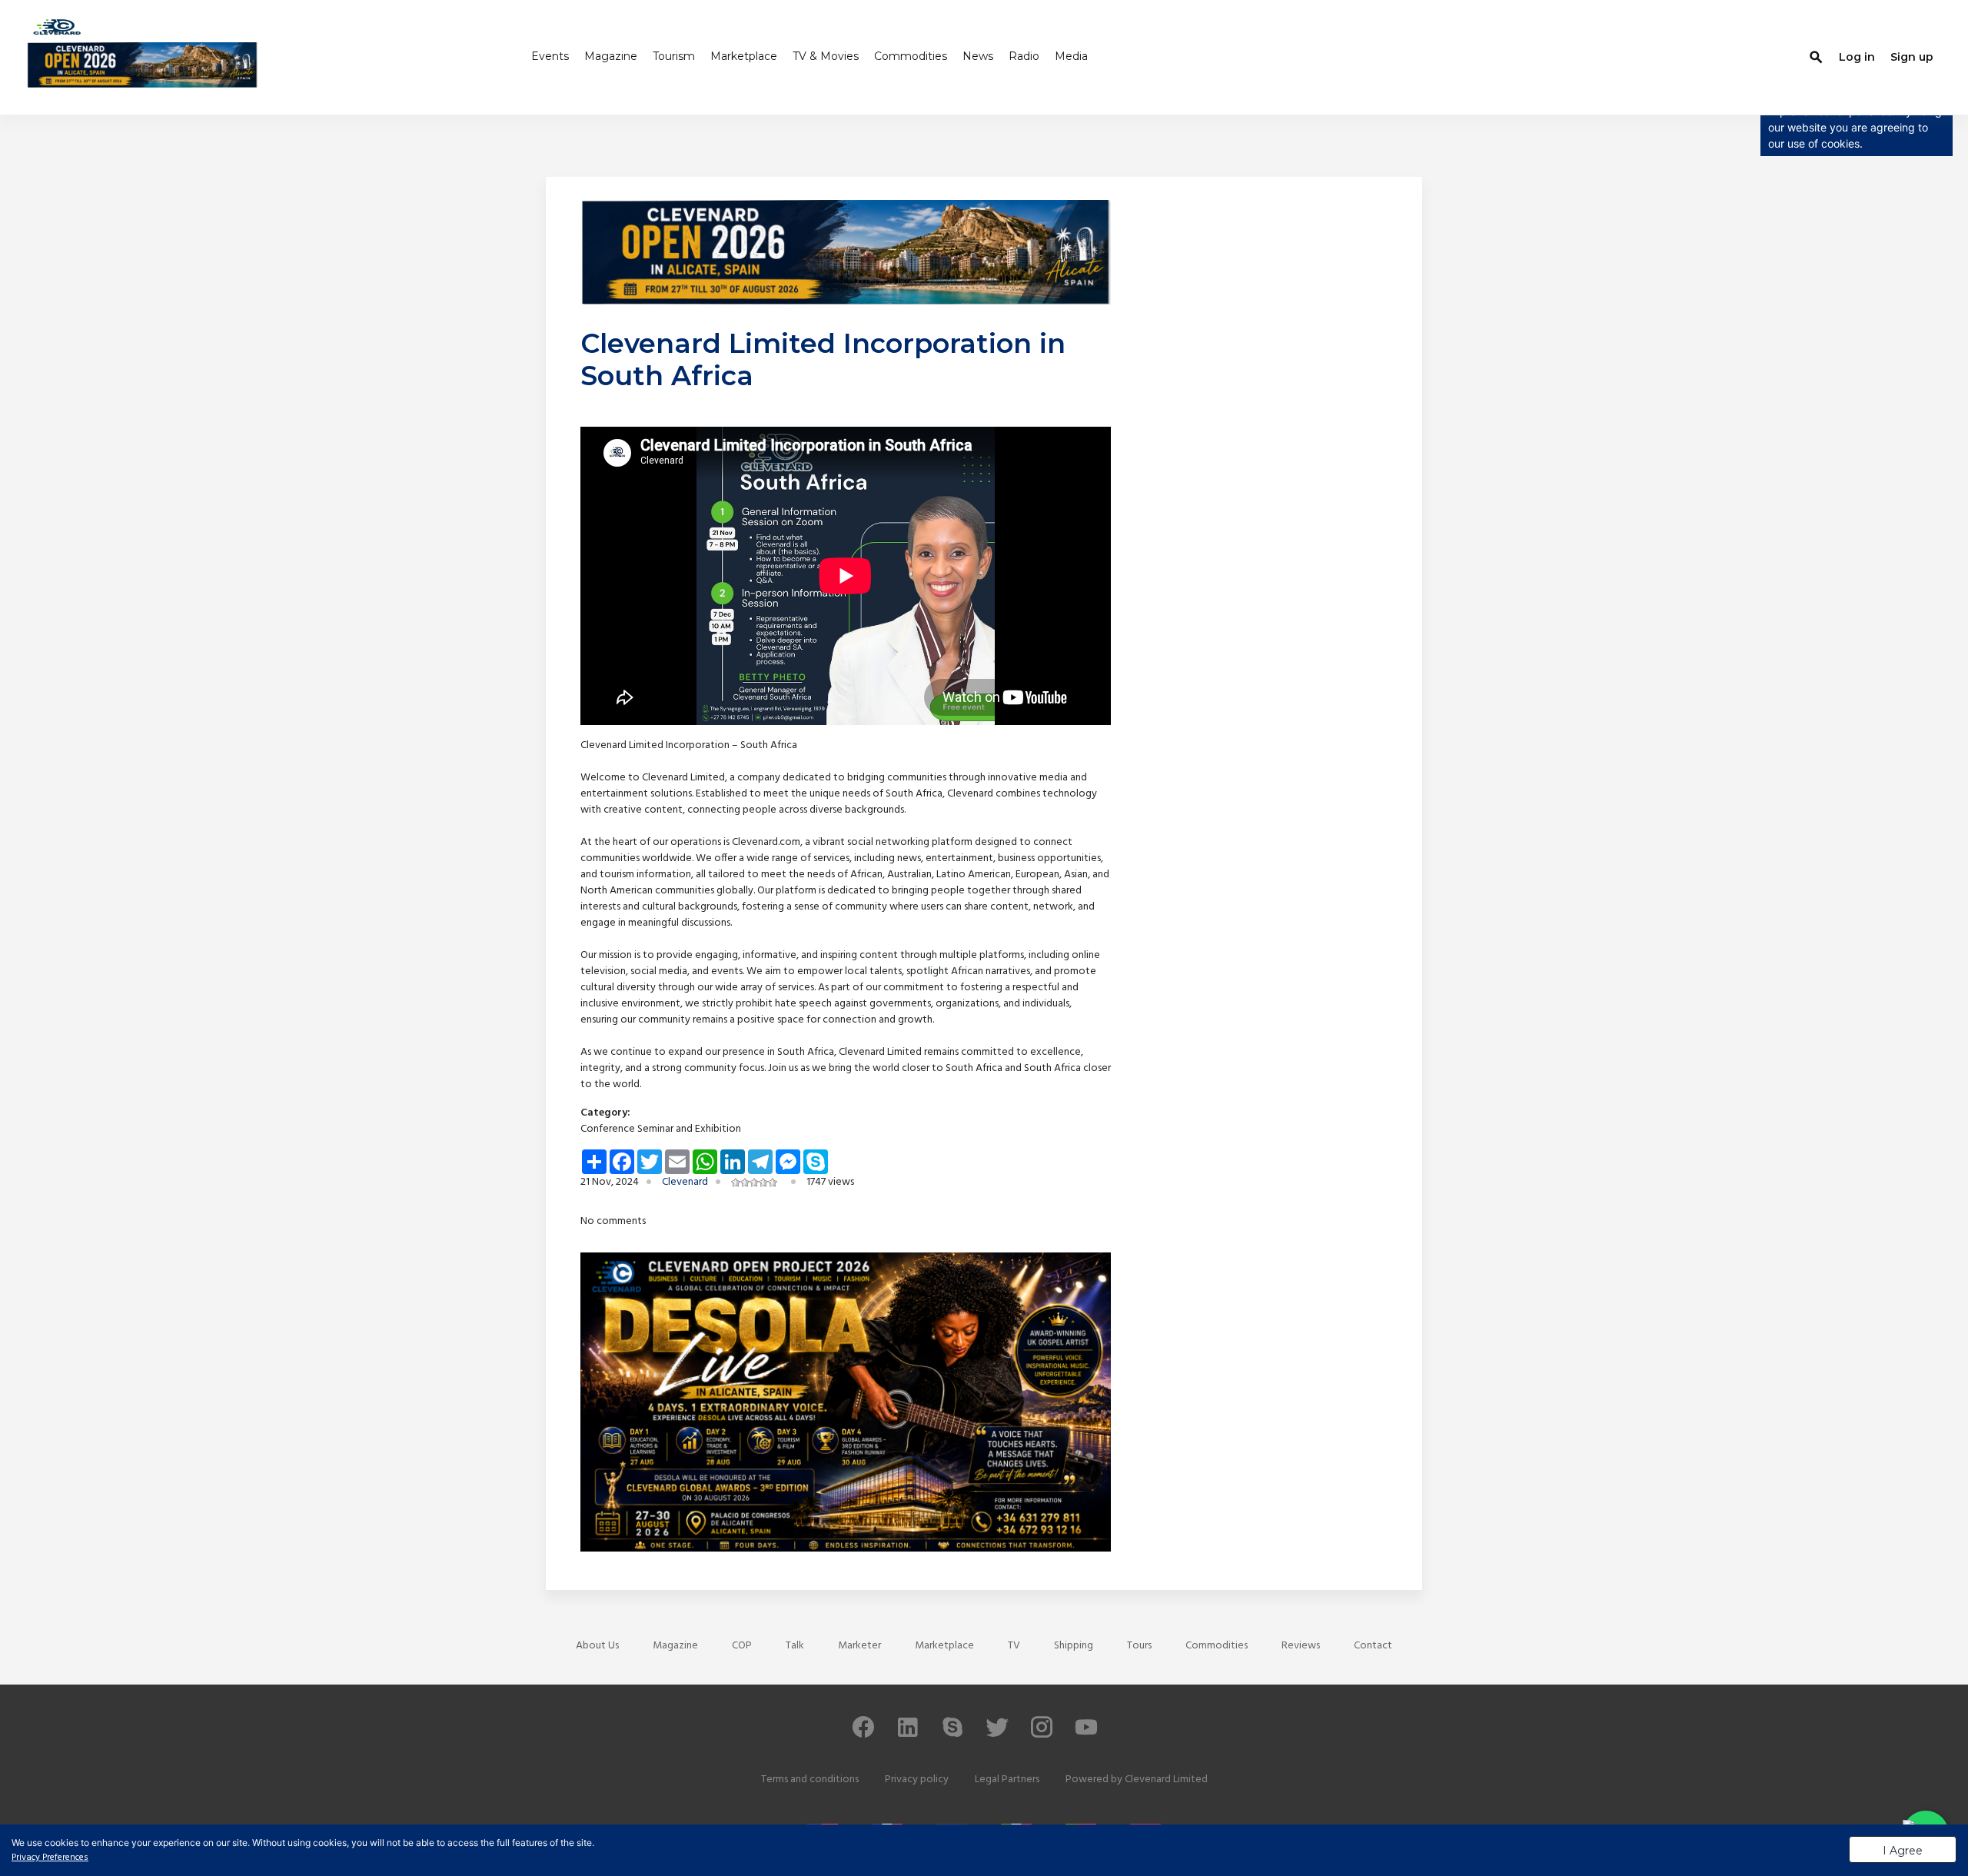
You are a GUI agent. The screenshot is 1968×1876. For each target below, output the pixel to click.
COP (742, 1646)
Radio (1024, 56)
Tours (1139, 1646)
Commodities (911, 56)
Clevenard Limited (1166, 1780)
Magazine (611, 56)
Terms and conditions (810, 1780)
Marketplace (744, 56)
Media (1071, 56)
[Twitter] (997, 1734)
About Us (597, 1646)
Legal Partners (1007, 1780)
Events (550, 56)
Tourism (674, 56)
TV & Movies (826, 56)
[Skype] (952, 1734)
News (978, 56)
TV (1014, 1646)
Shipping (1074, 1646)
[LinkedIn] (908, 1734)
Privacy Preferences (50, 1858)
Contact (1373, 1646)
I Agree (1903, 1851)
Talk (795, 1646)
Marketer (859, 1646)
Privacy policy (917, 1780)
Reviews (1301, 1646)
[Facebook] (863, 1734)
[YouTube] (1086, 1734)
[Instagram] (1042, 1734)
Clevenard (685, 1182)
